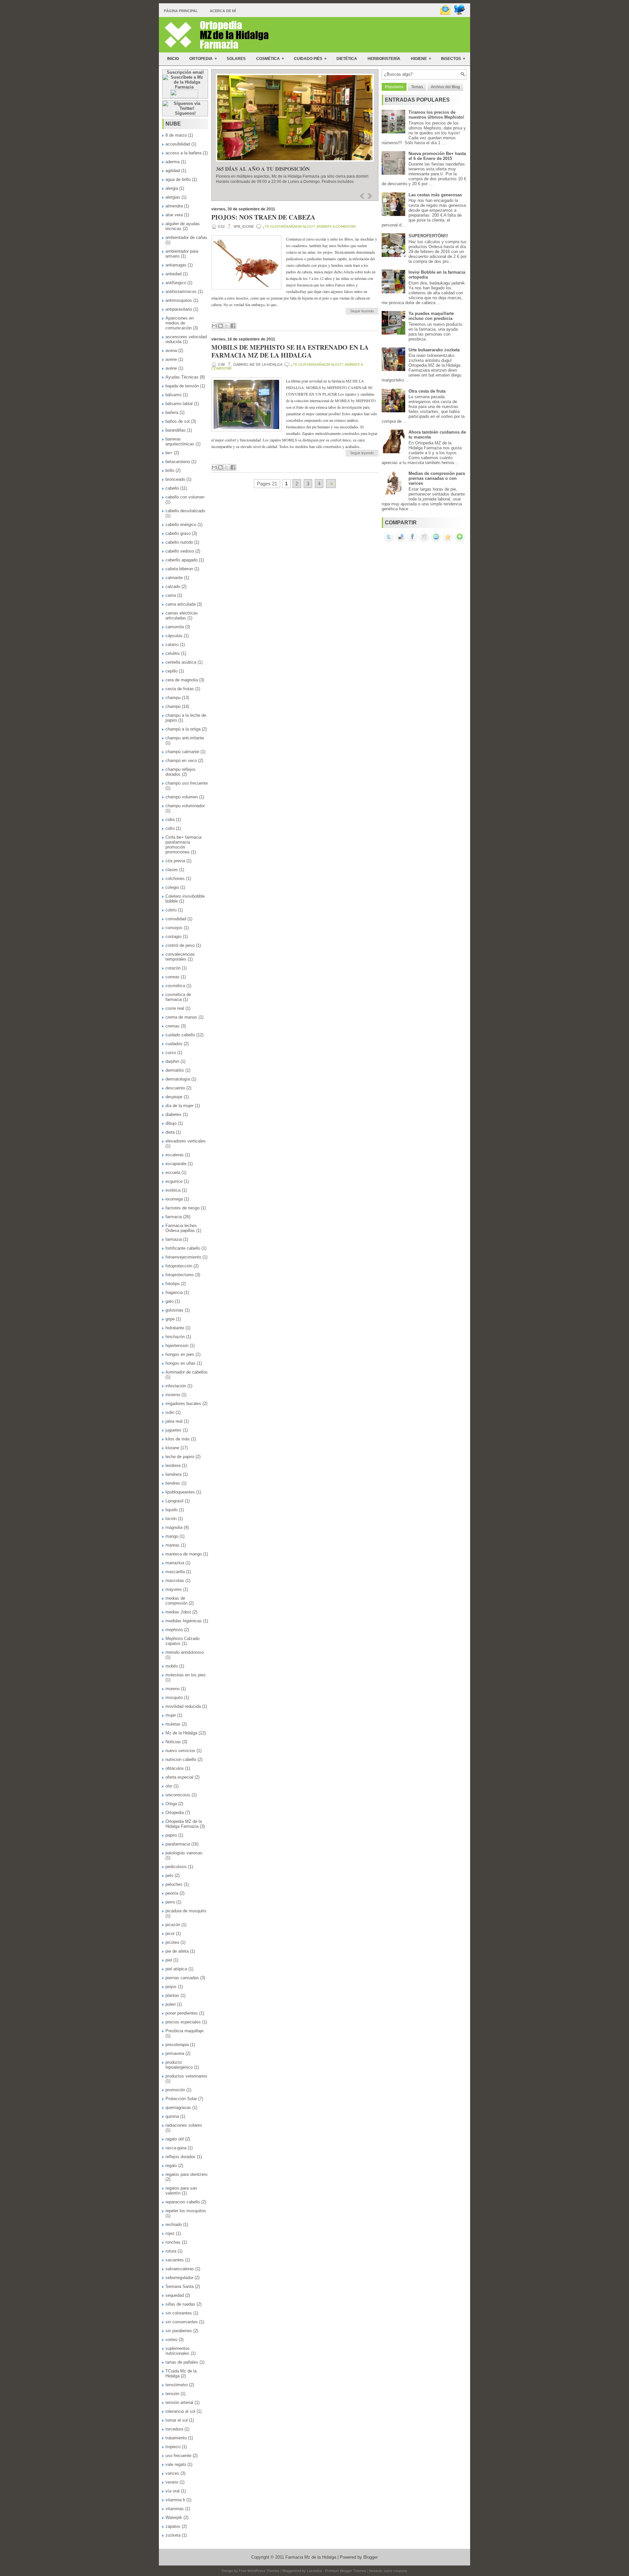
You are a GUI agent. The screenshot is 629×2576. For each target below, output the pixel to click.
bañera (172, 412)
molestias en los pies (186, 1675)
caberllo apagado (181, 560)
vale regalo (176, 2464)
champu (173, 698)
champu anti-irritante (185, 738)
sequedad (175, 2295)
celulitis (173, 653)
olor (169, 1786)
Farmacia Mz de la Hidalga (311, 2557)
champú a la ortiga (183, 729)
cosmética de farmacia (178, 997)
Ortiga (171, 1804)
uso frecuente (178, 2456)
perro (170, 1902)
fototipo (172, 1284)
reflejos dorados (181, 2157)
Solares (236, 59)
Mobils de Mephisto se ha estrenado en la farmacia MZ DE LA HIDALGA (290, 351)
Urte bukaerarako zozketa (434, 350)
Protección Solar (181, 2099)
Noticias (173, 1742)
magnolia (174, 1527)
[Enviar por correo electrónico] (214, 326)
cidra (170, 820)
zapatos (173, 2526)
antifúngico (176, 283)
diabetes (173, 1114)
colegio (172, 887)
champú (173, 706)
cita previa (175, 861)
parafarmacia (178, 1844)
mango (172, 1536)
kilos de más (178, 1439)
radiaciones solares (184, 2125)
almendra (174, 206)
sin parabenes (179, 2331)
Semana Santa (180, 2286)
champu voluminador (185, 806)
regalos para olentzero (186, 2174)
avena (171, 351)
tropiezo (173, 2447)
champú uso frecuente (187, 783)
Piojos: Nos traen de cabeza (263, 217)
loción (171, 1519)
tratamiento (176, 2438)
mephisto (174, 1630)
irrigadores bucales (183, 1404)
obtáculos (175, 1768)
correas (172, 977)
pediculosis (176, 1867)
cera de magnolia (182, 680)
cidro (170, 828)
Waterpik (174, 2517)
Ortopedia (203, 59)
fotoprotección (179, 1266)
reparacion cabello (183, 2202)
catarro (172, 644)
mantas (172, 1545)
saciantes (175, 2260)
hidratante (175, 1328)
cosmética (175, 986)
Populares (394, 87)
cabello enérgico (181, 525)
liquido (172, 1510)
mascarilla (175, 1572)
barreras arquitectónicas (180, 441)
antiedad (173, 274)
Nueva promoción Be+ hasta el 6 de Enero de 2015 (437, 156)
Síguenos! (185, 113)
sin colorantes (179, 2313)
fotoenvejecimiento (183, 1257)
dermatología (178, 1079)
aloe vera (174, 215)
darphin (172, 1061)
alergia (172, 188)
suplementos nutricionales (178, 2351)
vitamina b (175, 2500)
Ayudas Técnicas (182, 377)
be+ (169, 453)
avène (171, 368)
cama (171, 595)
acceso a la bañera (183, 153)
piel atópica (176, 1969)
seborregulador (179, 2278)
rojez (170, 2233)
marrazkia (175, 1563)
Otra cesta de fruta (427, 391)
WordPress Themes (263, 2571)
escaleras (175, 1155)
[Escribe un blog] (220, 326)
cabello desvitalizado (185, 511)
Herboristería (384, 59)
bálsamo (173, 395)
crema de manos (181, 1017)
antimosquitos (179, 300)
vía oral (172, 2491)
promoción (175, 2090)
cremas (172, 1026)
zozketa (173, 2535)
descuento (175, 1088)
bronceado (175, 479)
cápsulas (174, 636)
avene (171, 359)
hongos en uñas (181, 1363)
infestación (176, 1386)
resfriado (174, 2225)
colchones (175, 878)
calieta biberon (179, 569)
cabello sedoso (180, 551)
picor (170, 1933)
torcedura (174, 2429)
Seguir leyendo (362, 311)
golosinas (174, 1310)
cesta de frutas (180, 689)
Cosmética (270, 59)
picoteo (172, 1942)
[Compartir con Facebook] (233, 326)
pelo (169, 1875)
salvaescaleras (180, 2269)
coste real (175, 1008)
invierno (173, 1395)
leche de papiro (180, 1457)
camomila (175, 627)
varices (172, 2473)
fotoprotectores (180, 1275)
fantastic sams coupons (388, 2571)
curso (171, 1053)
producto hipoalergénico (179, 2065)
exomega (174, 1199)
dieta (170, 1132)
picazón (173, 1925)
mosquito (174, 1698)
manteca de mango (184, 1554)
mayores (174, 1589)
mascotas (175, 1581)
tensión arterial (179, 2402)
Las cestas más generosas (435, 195)
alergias (173, 197)
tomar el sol (177, 2420)
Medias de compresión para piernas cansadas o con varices (437, 478)
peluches (174, 1884)
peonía (172, 1893)
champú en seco (181, 761)
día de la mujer (180, 1106)
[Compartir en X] (227, 326)
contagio (173, 937)
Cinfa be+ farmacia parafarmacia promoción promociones (183, 845)
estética (173, 1190)
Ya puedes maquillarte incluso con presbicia (431, 316)
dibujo (171, 1123)
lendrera (173, 1465)
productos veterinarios (186, 2076)
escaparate (176, 1164)
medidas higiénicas (184, 1621)
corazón (173, 968)
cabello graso (178, 533)
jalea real (174, 1421)
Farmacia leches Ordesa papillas (181, 1228)
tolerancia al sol (180, 2411)
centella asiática (181, 662)
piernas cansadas (182, 1978)
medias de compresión (176, 1601)
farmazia (174, 1239)
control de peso (180, 945)
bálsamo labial (179, 404)
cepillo (172, 671)
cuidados (174, 1044)
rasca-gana (176, 2148)
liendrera (173, 1474)
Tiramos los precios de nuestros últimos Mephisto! (436, 115)
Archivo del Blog (445, 87)
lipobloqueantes (180, 1492)
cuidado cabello (180, 1035)
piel (169, 1960)
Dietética (347, 59)
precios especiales (183, 2022)
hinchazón (175, 1337)
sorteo (171, 2340)
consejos (174, 928)
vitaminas (175, 2509)
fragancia (174, 1292)
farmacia (174, 1217)
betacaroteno (178, 462)
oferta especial (179, 1777)
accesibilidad (178, 144)
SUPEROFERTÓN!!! (428, 236)
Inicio (173, 59)
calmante (174, 578)
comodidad (176, 919)
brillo (170, 470)
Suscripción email (185, 72)
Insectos (453, 59)
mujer (171, 1715)
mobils (172, 1666)
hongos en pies (180, 1354)
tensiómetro (177, 2385)
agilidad (173, 171)
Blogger (371, 2557)
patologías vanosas (184, 1853)
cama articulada (181, 604)
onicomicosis (178, 1795)
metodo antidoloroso (185, 1652)
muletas (173, 1724)
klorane (172, 1448)
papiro (171, 1835)
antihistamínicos (181, 292)
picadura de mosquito (186, 1911)
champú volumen (182, 797)
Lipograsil (174, 1501)
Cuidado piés (310, 59)
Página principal (181, 11)
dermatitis (175, 1070)
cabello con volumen (185, 497)
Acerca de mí (223, 11)
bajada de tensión (182, 386)
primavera (175, 2053)
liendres (173, 1483)
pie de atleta (177, 1951)
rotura (171, 2251)
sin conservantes (182, 2322)
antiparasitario (179, 309)
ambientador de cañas (186, 237)
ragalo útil (175, 2139)
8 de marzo (176, 135)
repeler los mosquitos (186, 2211)
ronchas (173, 2242)
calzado (173, 586)
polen (171, 2004)
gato (170, 1301)
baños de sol (178, 421)
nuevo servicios (180, 1751)
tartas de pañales (182, 2362)
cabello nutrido (179, 542)
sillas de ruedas (180, 2304)
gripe (170, 1319)
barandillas (176, 430)
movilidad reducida (183, 1706)
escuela (173, 1172)
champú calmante (182, 752)
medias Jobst (178, 1612)
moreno (172, 1689)
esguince (174, 1181)
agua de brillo (178, 179)
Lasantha (314, 2571)
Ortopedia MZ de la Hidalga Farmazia (184, 1824)
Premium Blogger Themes (346, 2571)
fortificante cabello (183, 1248)
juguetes (173, 1430)
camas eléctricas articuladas (182, 615)
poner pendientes (182, 2013)
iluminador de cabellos (187, 1372)
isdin (170, 1412)
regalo (171, 2166)
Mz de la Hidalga (181, 1733)
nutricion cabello (181, 1759)
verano (172, 2482)
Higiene (421, 59)
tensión (172, 2394)
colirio (171, 910)
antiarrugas (176, 265)
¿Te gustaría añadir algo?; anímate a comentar (309, 226)
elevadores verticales (186, 1141)
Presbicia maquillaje (184, 2031)
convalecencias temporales (180, 957)
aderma (172, 162)
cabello (172, 488)
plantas (172, 1995)
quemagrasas (178, 2108)
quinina (172, 2116)
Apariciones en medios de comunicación (180, 323)
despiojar (174, 1097)
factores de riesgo (182, 1208)
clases (172, 870)
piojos (171, 1987)
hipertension (177, 1346)
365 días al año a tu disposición (263, 169)
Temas (417, 87)
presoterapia (177, 2045)
